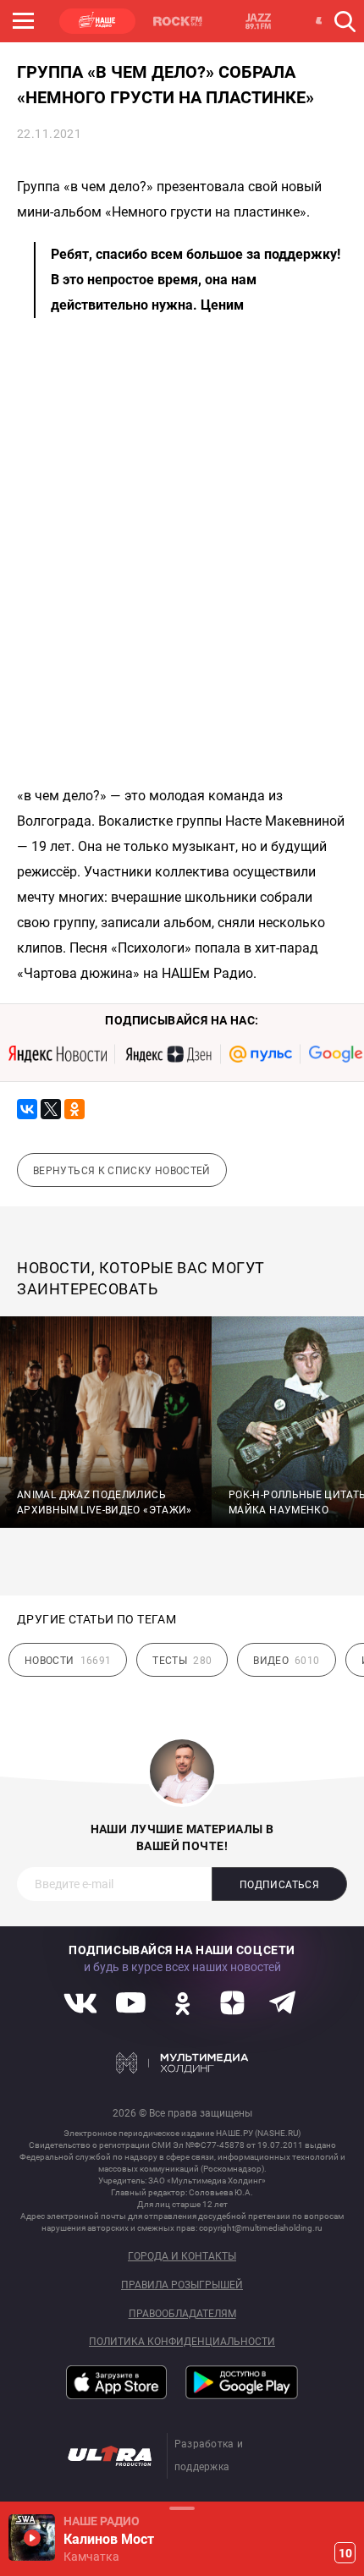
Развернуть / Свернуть (182, 2508)
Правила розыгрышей (182, 2285)
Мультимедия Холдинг (182, 2062)
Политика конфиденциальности (182, 2342)
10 (345, 2553)
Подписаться (279, 1885)
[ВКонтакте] (27, 1109)
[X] (51, 1109)
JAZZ (258, 21)
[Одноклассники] (74, 1109)
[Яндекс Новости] (58, 1054)
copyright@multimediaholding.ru (261, 2228)
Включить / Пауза (32, 2538)
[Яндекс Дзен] (168, 1054)
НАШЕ (97, 21)
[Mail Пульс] (261, 1054)
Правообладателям (182, 2314)
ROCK (178, 21)
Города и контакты (182, 2257)
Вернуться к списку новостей (122, 1171)
